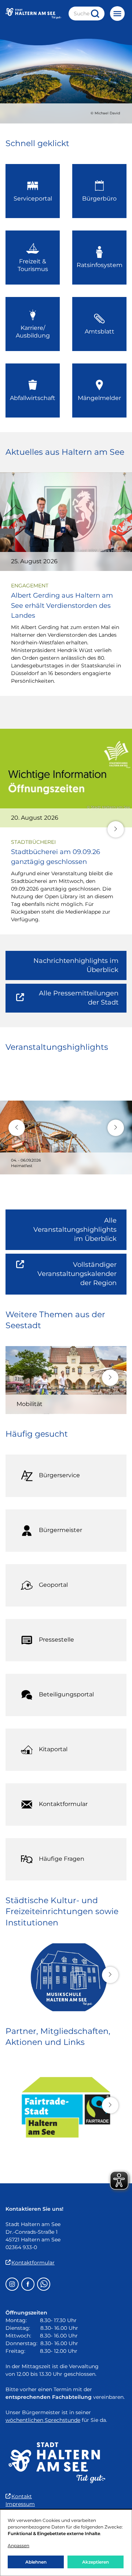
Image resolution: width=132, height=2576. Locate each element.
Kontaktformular (33, 2263)
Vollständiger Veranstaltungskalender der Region (82, 1278)
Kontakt (22, 2496)
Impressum (20, 2504)
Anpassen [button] (19, 2545)
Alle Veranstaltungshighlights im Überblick (75, 1230)
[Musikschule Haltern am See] (66, 1977)
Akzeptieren (96, 2562)
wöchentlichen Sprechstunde (43, 2420)
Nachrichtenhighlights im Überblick (76, 965)
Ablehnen (36, 2562)
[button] (116, 829)
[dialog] (66, 2543)
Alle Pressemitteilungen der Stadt (73, 1001)
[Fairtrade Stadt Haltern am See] (66, 2107)
